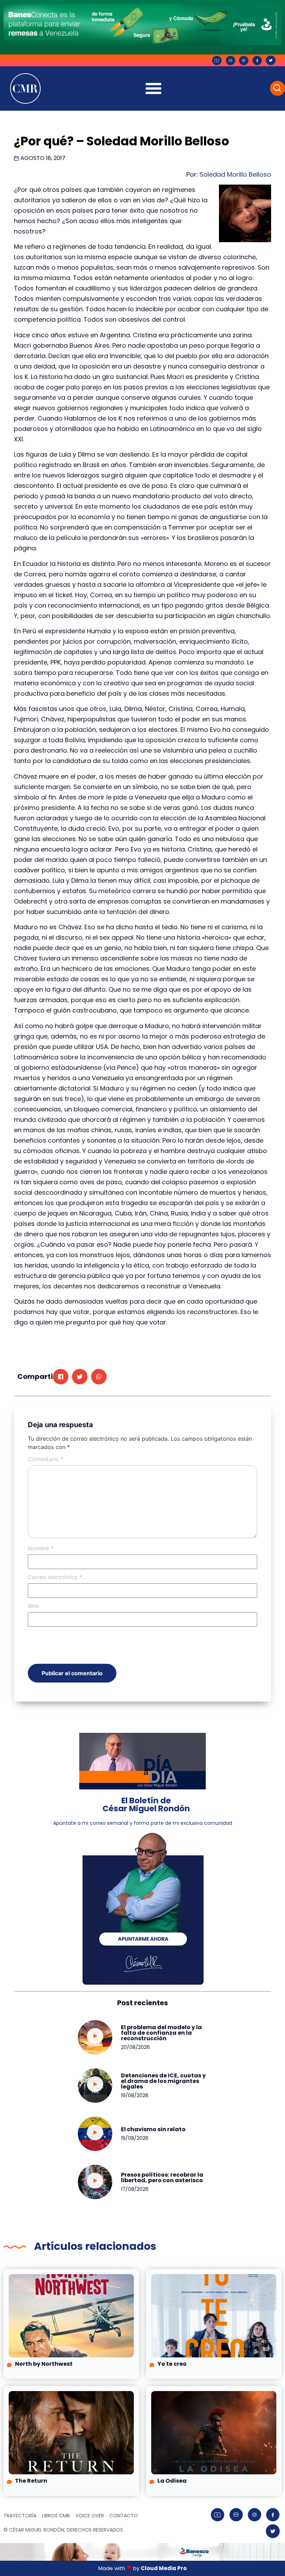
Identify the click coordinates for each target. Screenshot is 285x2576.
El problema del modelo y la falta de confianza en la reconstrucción (161, 2033)
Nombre (41, 1548)
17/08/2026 (135, 2189)
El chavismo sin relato (153, 2129)
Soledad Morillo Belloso (235, 174)
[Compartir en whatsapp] (99, 1377)
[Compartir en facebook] (61, 1377)
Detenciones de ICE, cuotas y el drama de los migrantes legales (163, 2081)
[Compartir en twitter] (80, 1377)
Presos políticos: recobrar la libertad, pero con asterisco (162, 2177)
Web (34, 1606)
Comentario (46, 1459)
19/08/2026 (135, 2095)
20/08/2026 (135, 2047)
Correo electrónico (55, 1577)
